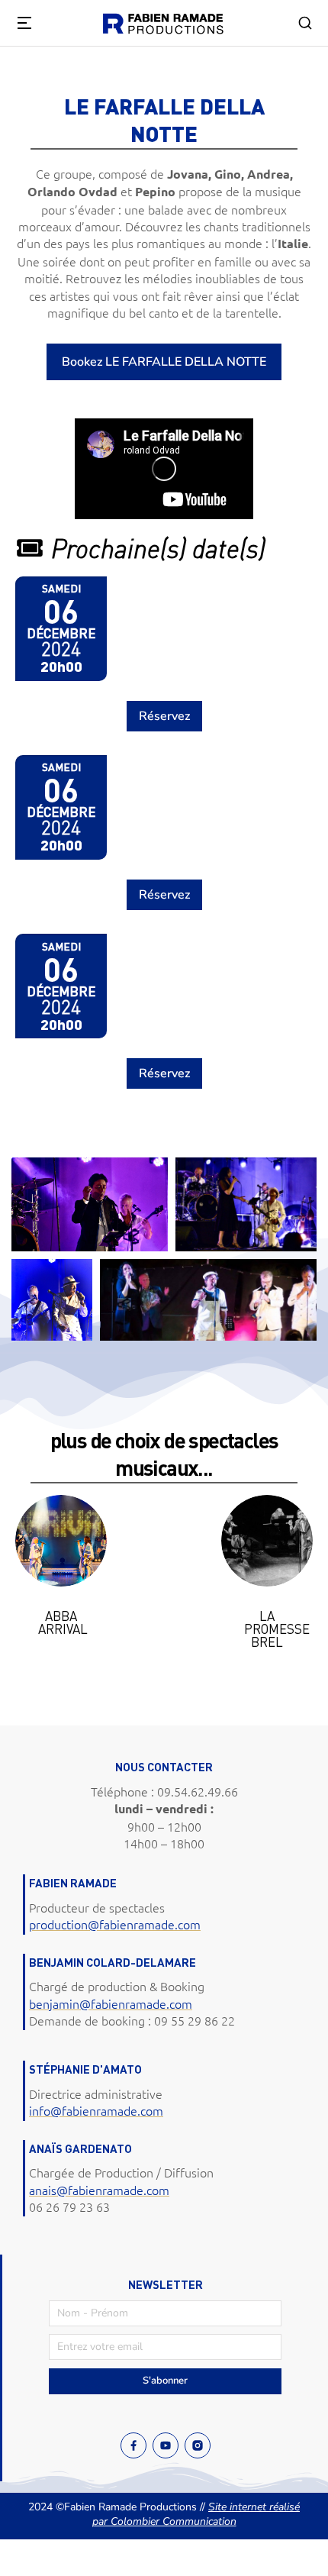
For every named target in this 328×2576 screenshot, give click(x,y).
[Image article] (61, 1541)
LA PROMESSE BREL (277, 1629)
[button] (31, 1587)
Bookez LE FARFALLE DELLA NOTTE (164, 362)
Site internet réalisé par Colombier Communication (196, 2515)
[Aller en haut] (297, 2545)
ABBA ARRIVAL (63, 1622)
